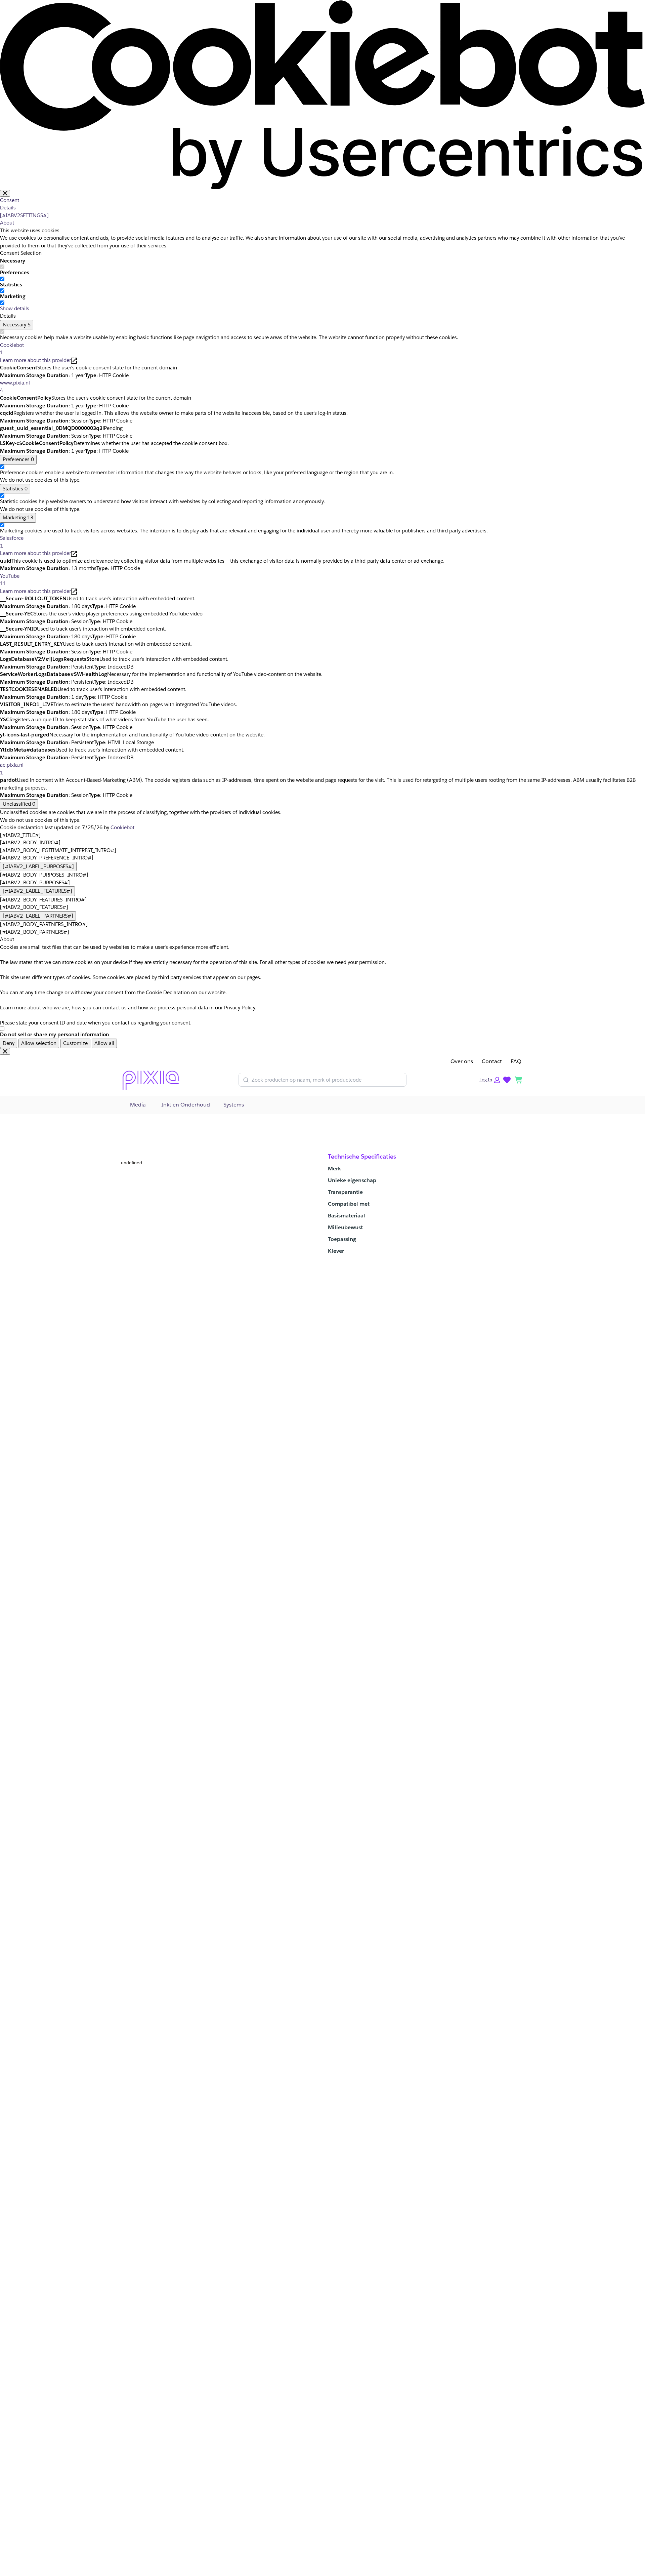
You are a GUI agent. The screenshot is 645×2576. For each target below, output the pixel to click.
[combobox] (327, 1080)
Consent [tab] (10, 200)
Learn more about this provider (35, 360)
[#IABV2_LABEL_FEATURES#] (37, 891)
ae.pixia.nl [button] (12, 769)
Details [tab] (8, 208)
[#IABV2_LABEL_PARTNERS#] (38, 916)
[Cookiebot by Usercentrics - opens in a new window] (322, 94)
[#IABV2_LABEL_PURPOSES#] (38, 866)
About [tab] (7, 223)
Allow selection (39, 1043)
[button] (490, 1080)
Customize (75, 1043)
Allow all (104, 1043)
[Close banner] (5, 193)
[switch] (2, 279)
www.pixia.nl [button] (15, 387)
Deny (9, 1043)
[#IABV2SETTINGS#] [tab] (24, 215)
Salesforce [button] (12, 542)
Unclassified (19, 804)
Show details (15, 308)
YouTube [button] (10, 580)
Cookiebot (122, 827)
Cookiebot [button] (12, 349)
